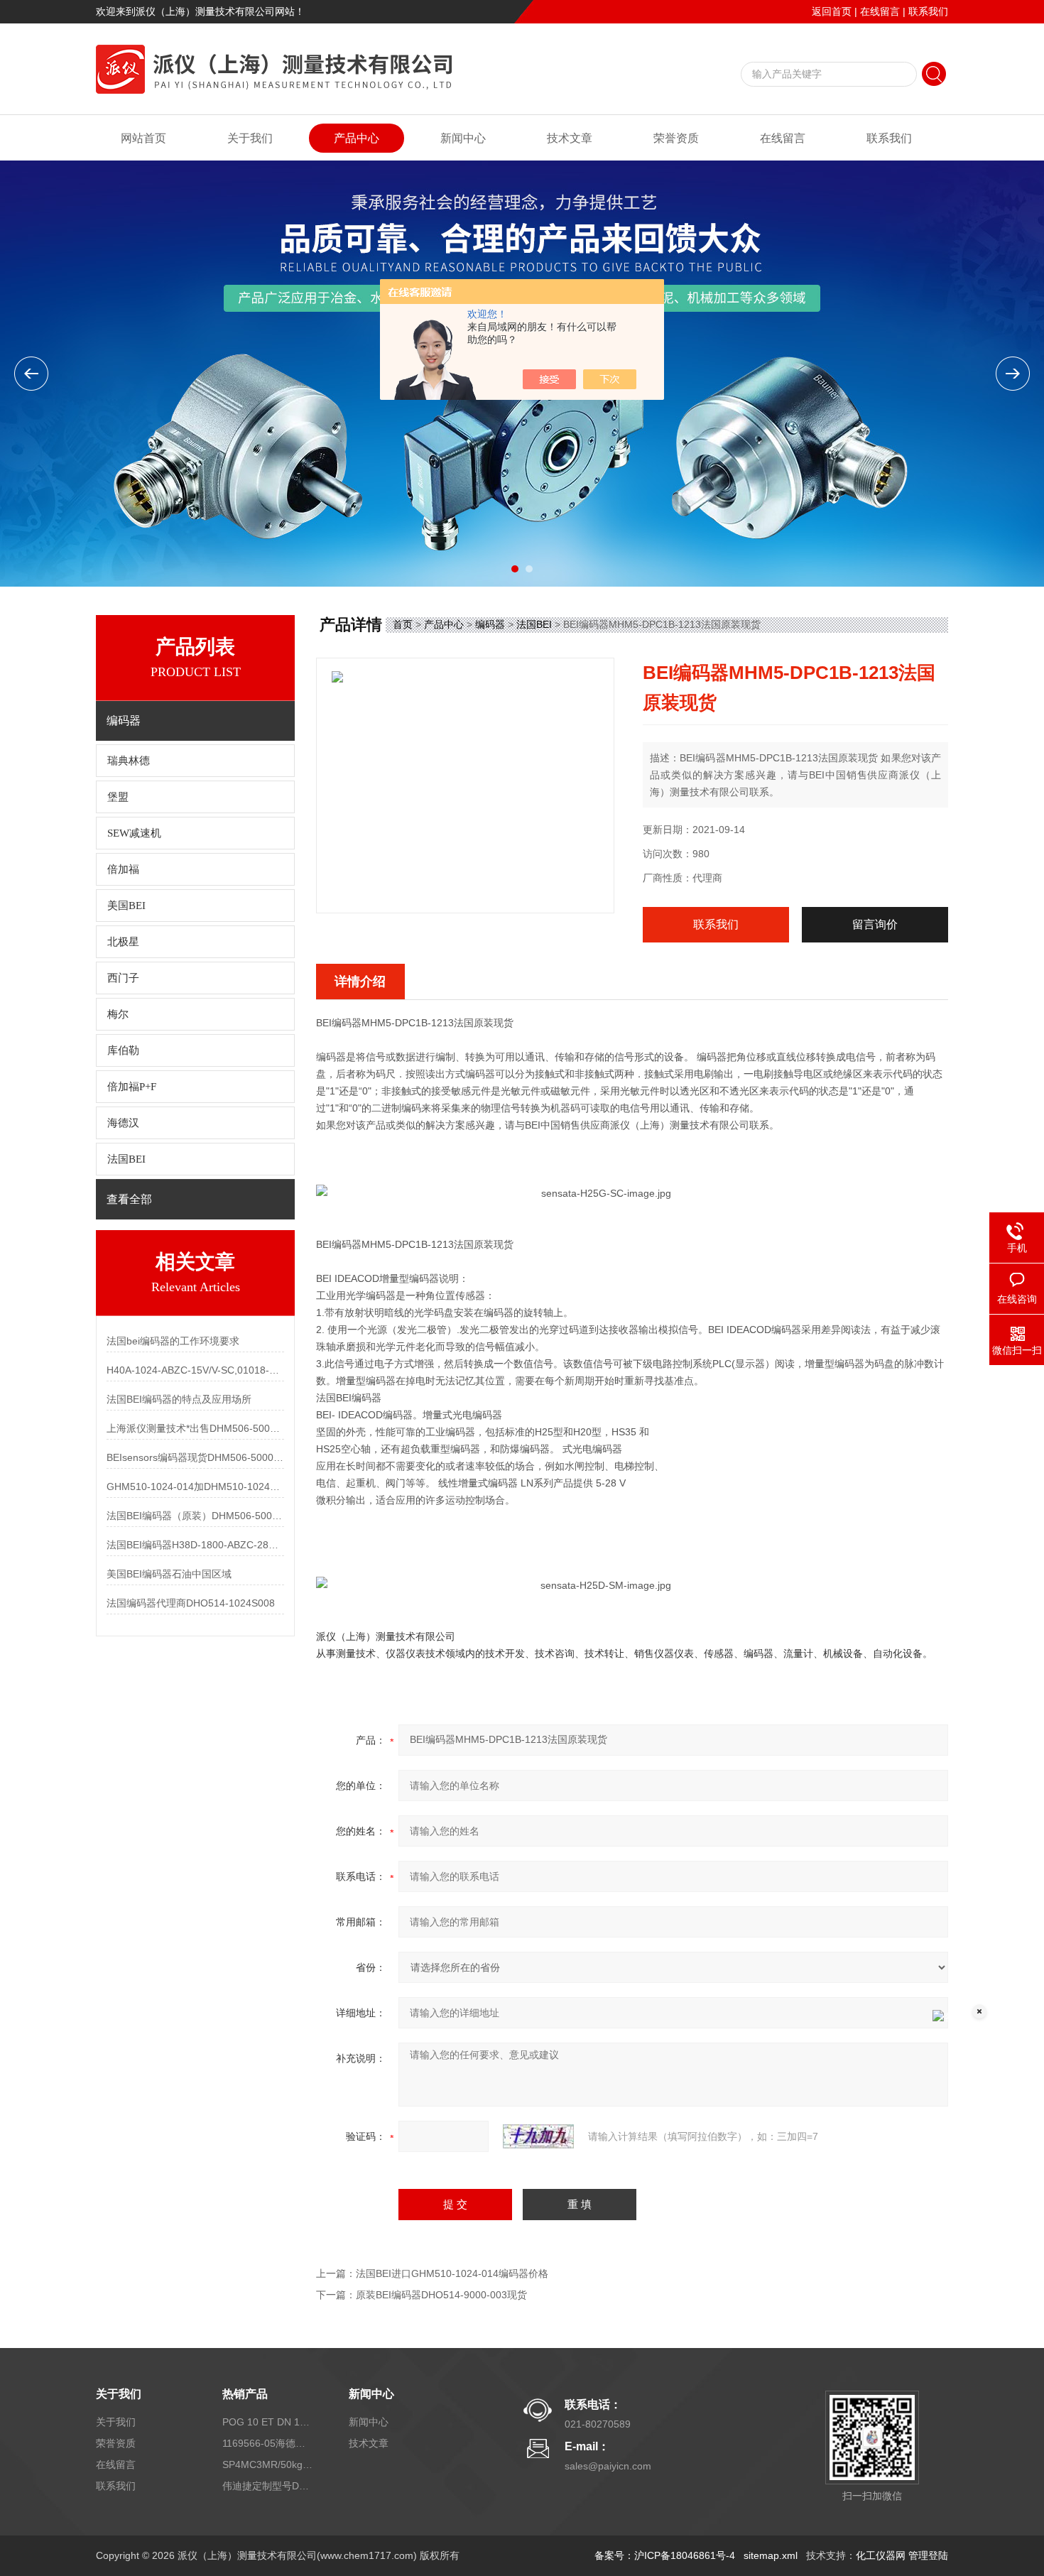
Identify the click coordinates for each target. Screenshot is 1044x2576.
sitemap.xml (771, 2555)
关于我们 (250, 138)
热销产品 (245, 2394)
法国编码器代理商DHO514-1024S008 (191, 1603)
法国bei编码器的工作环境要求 (173, 1341)
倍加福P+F (132, 1087)
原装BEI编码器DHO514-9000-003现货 (441, 2295)
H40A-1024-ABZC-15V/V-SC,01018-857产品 (195, 1370)
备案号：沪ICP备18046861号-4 (665, 2555)
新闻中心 (463, 138)
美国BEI (126, 906)
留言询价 (875, 924)
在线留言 (880, 11)
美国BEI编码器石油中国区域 (169, 1574)
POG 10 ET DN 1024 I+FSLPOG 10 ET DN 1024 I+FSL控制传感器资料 (268, 2422)
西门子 (123, 978)
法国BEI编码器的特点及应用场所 (179, 1399)
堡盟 (118, 797)
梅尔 (118, 1014)
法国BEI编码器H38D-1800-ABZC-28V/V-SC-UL (195, 1545)
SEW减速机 (134, 833)
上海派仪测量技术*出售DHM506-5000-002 (195, 1428)
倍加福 (123, 869)
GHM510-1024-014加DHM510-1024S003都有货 (195, 1487)
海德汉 (123, 1123)
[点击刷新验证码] (538, 2136)
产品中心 (357, 138)
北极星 (123, 942)
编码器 (490, 624)
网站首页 (143, 138)
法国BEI (126, 1159)
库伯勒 (123, 1050)
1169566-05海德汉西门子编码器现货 (268, 2443)
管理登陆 (928, 2555)
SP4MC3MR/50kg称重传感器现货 (268, 2464)
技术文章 (570, 138)
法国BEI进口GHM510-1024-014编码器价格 (452, 2273)
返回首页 (832, 11)
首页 (403, 624)
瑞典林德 (129, 761)
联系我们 (928, 11)
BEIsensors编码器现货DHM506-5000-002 (195, 1457)
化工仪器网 (881, 2555)
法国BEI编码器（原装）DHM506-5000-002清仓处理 (195, 1516)
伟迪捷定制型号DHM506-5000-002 (268, 2486)
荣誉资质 (676, 138)
